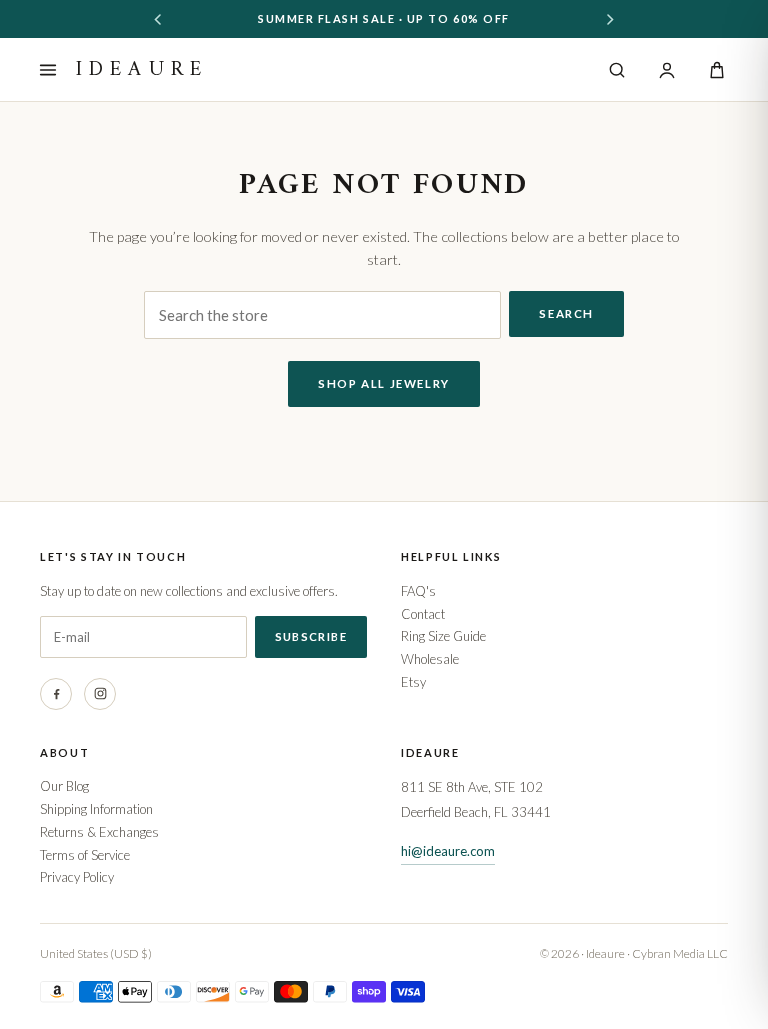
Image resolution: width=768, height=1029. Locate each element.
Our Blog (64, 786)
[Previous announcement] (158, 19)
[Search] (617, 70)
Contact (423, 614)
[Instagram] (100, 694)
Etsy (413, 682)
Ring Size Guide (443, 636)
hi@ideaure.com (448, 851)
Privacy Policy (77, 877)
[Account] (667, 70)
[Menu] (48, 70)
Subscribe (311, 636)
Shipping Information (96, 809)
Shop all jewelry (384, 383)
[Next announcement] (610, 19)
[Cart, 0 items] (717, 70)
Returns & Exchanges (99, 832)
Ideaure (142, 70)
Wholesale (430, 659)
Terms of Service (85, 855)
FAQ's (418, 591)
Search (566, 313)
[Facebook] (56, 694)
